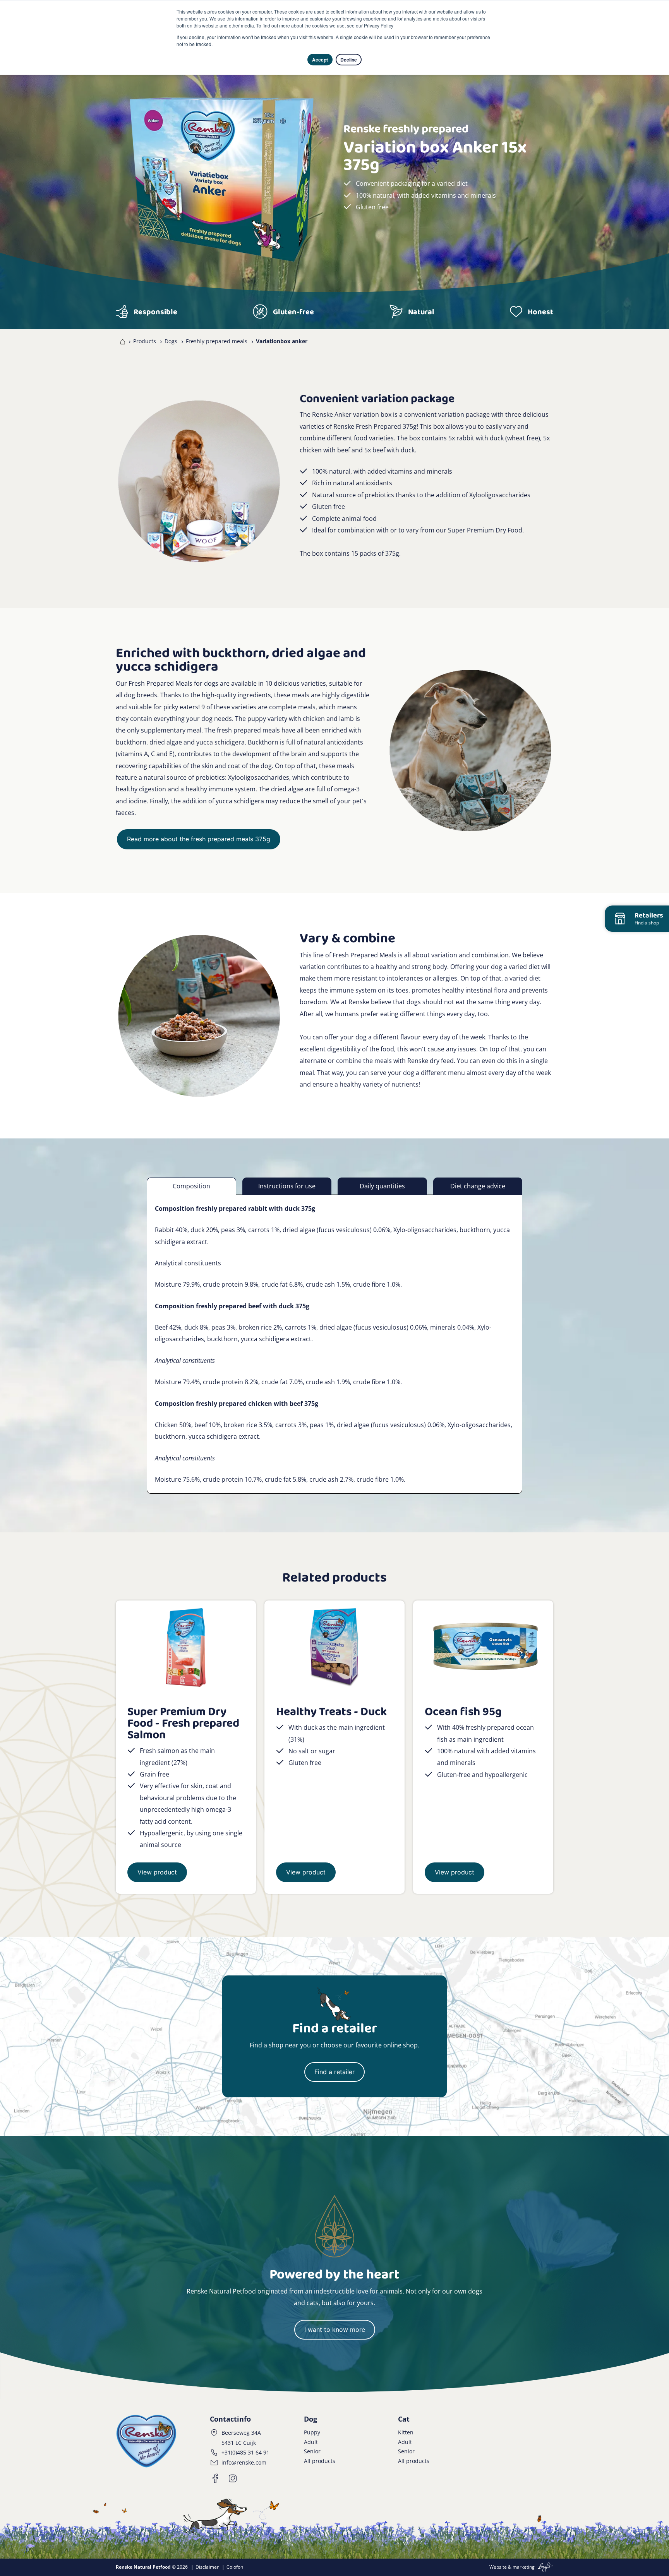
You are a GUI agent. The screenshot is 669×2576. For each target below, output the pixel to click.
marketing (524, 2567)
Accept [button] (320, 60)
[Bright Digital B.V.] (545, 2567)
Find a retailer (334, 2072)
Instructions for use (287, 1186)
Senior (312, 2451)
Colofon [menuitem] (235, 2567)
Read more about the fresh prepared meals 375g (199, 839)
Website (498, 2567)
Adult (311, 2442)
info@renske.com (244, 2462)
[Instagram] (233, 2478)
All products (320, 2461)
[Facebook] (216, 2478)
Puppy (312, 2432)
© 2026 (152, 2567)
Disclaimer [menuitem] (207, 2567)
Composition (191, 1186)
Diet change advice (478, 1186)
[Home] (121, 341)
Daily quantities (382, 1186)
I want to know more (335, 2330)
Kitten (406, 2432)
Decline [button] (349, 60)
